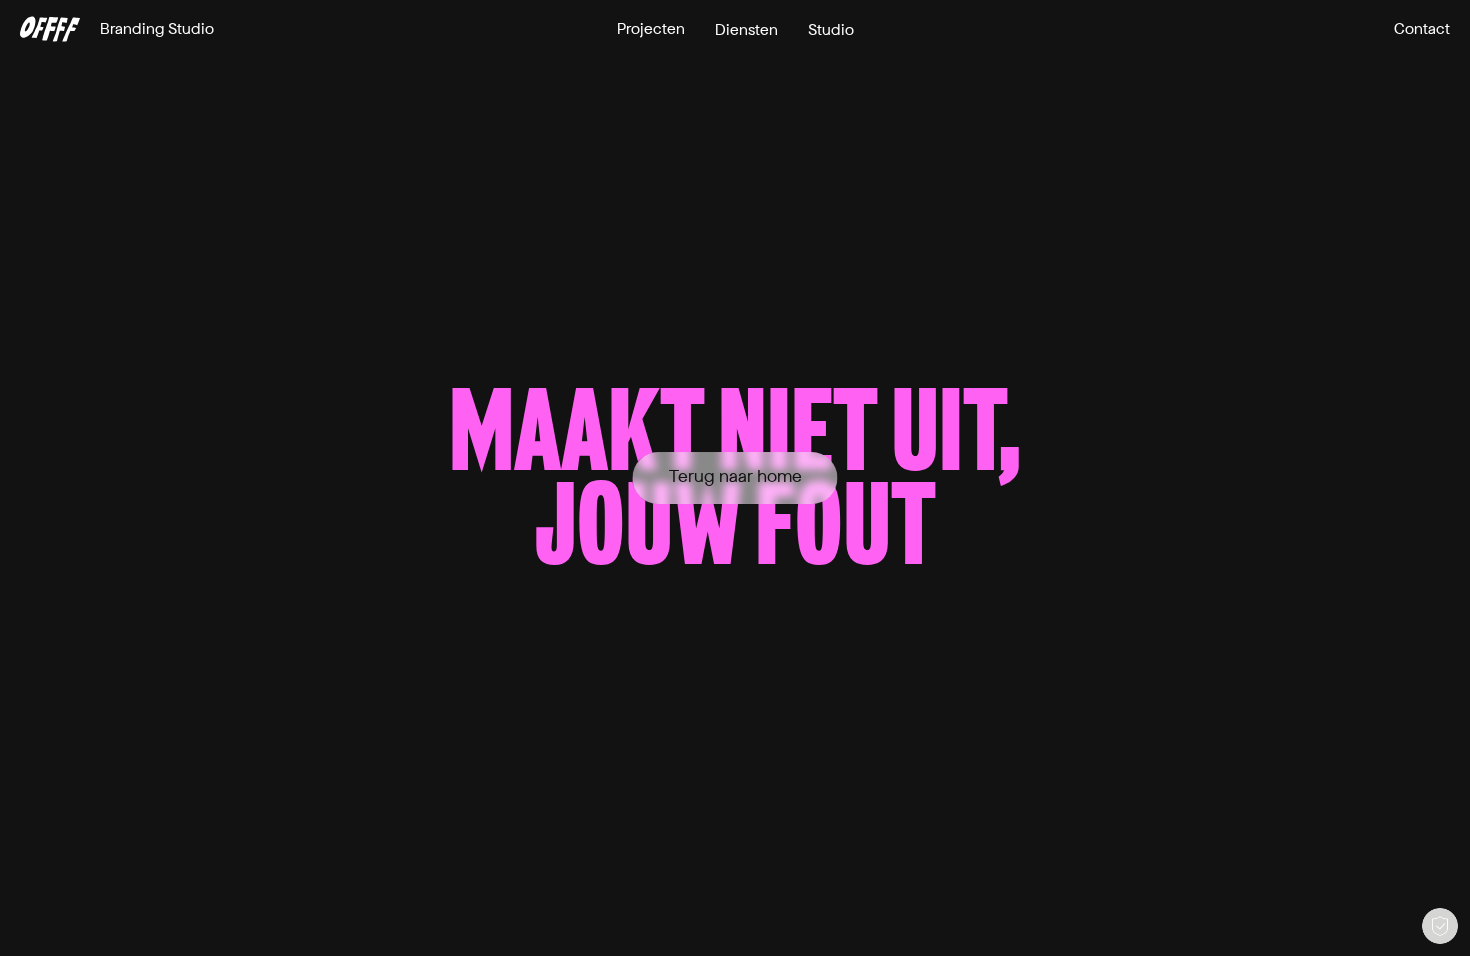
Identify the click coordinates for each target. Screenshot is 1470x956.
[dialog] (1440, 926)
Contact (1422, 29)
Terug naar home (735, 477)
